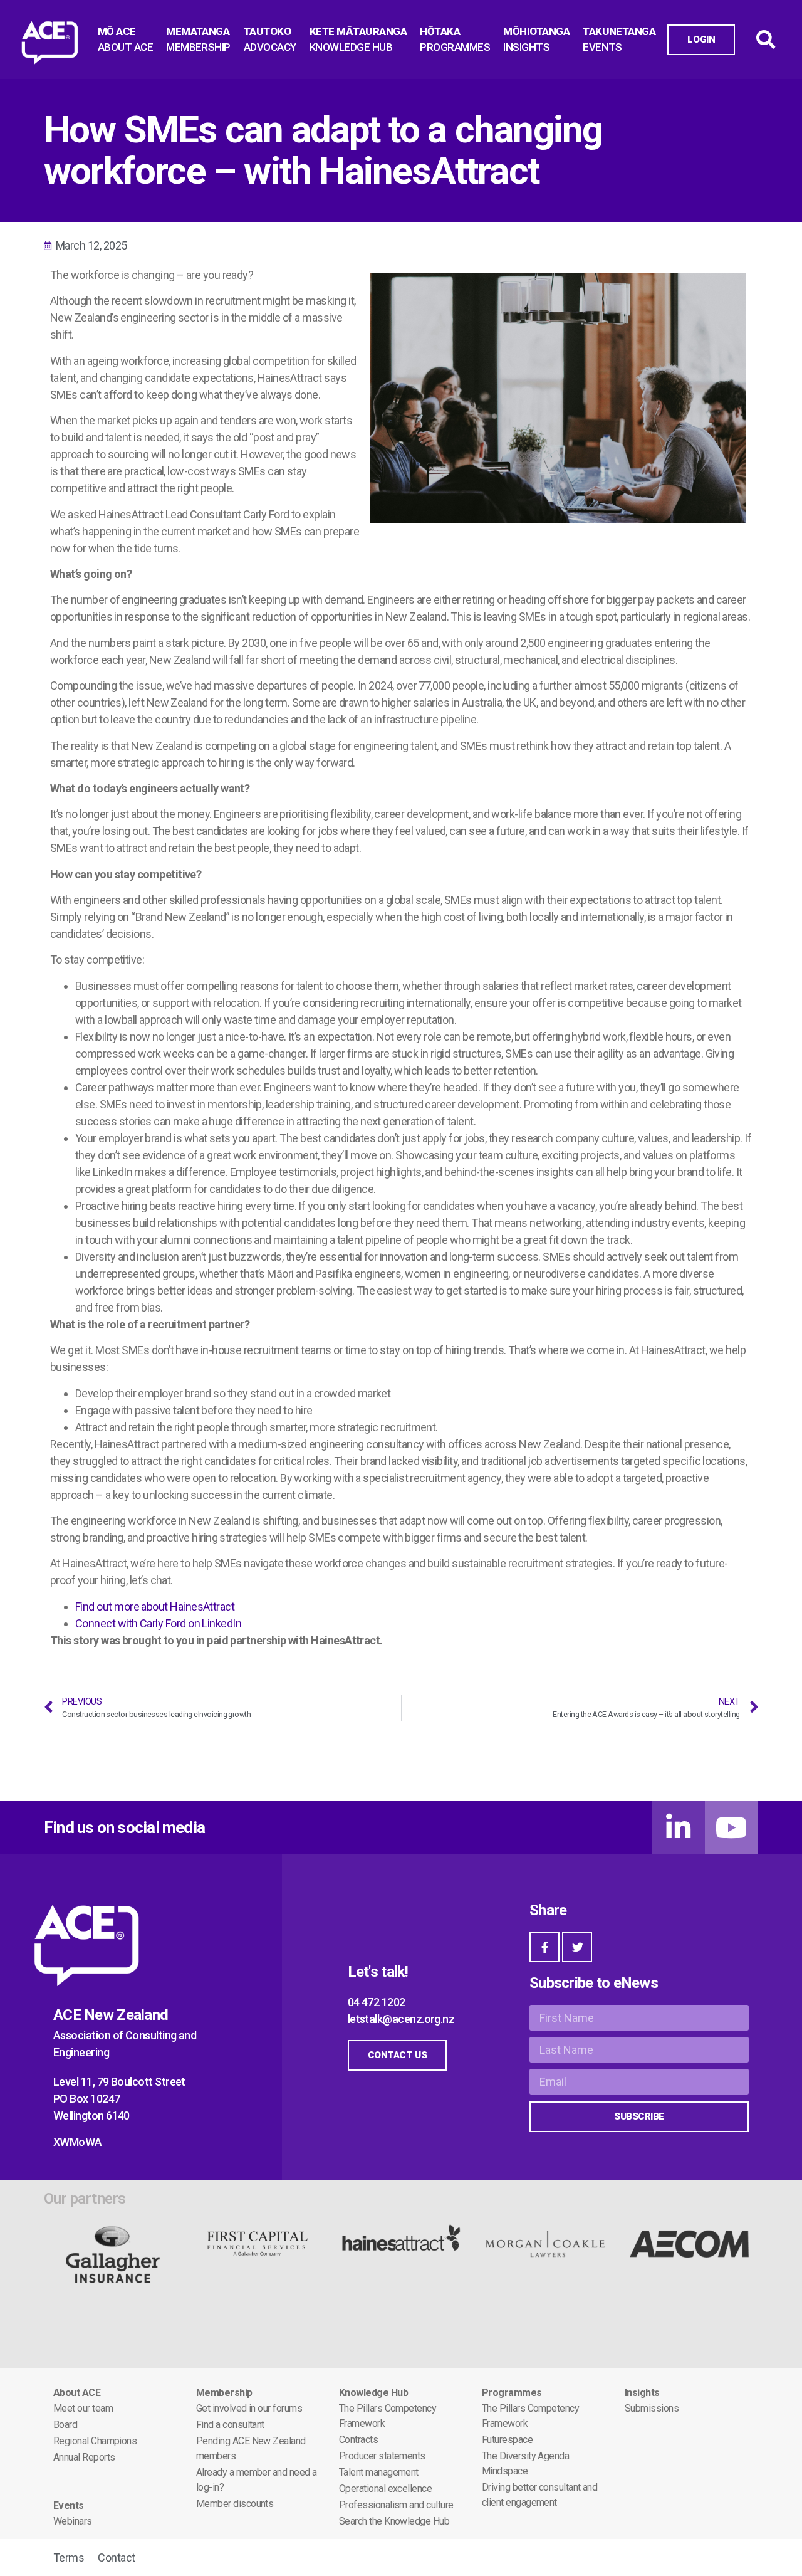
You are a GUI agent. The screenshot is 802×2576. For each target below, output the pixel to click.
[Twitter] (577, 1947)
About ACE (77, 2393)
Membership (224, 2393)
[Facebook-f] (544, 1947)
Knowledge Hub (373, 2393)
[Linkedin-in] (678, 1828)
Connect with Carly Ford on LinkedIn (158, 1623)
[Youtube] (732, 1828)
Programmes (512, 2393)
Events (69, 2505)
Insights (642, 2393)
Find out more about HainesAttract (155, 1606)
